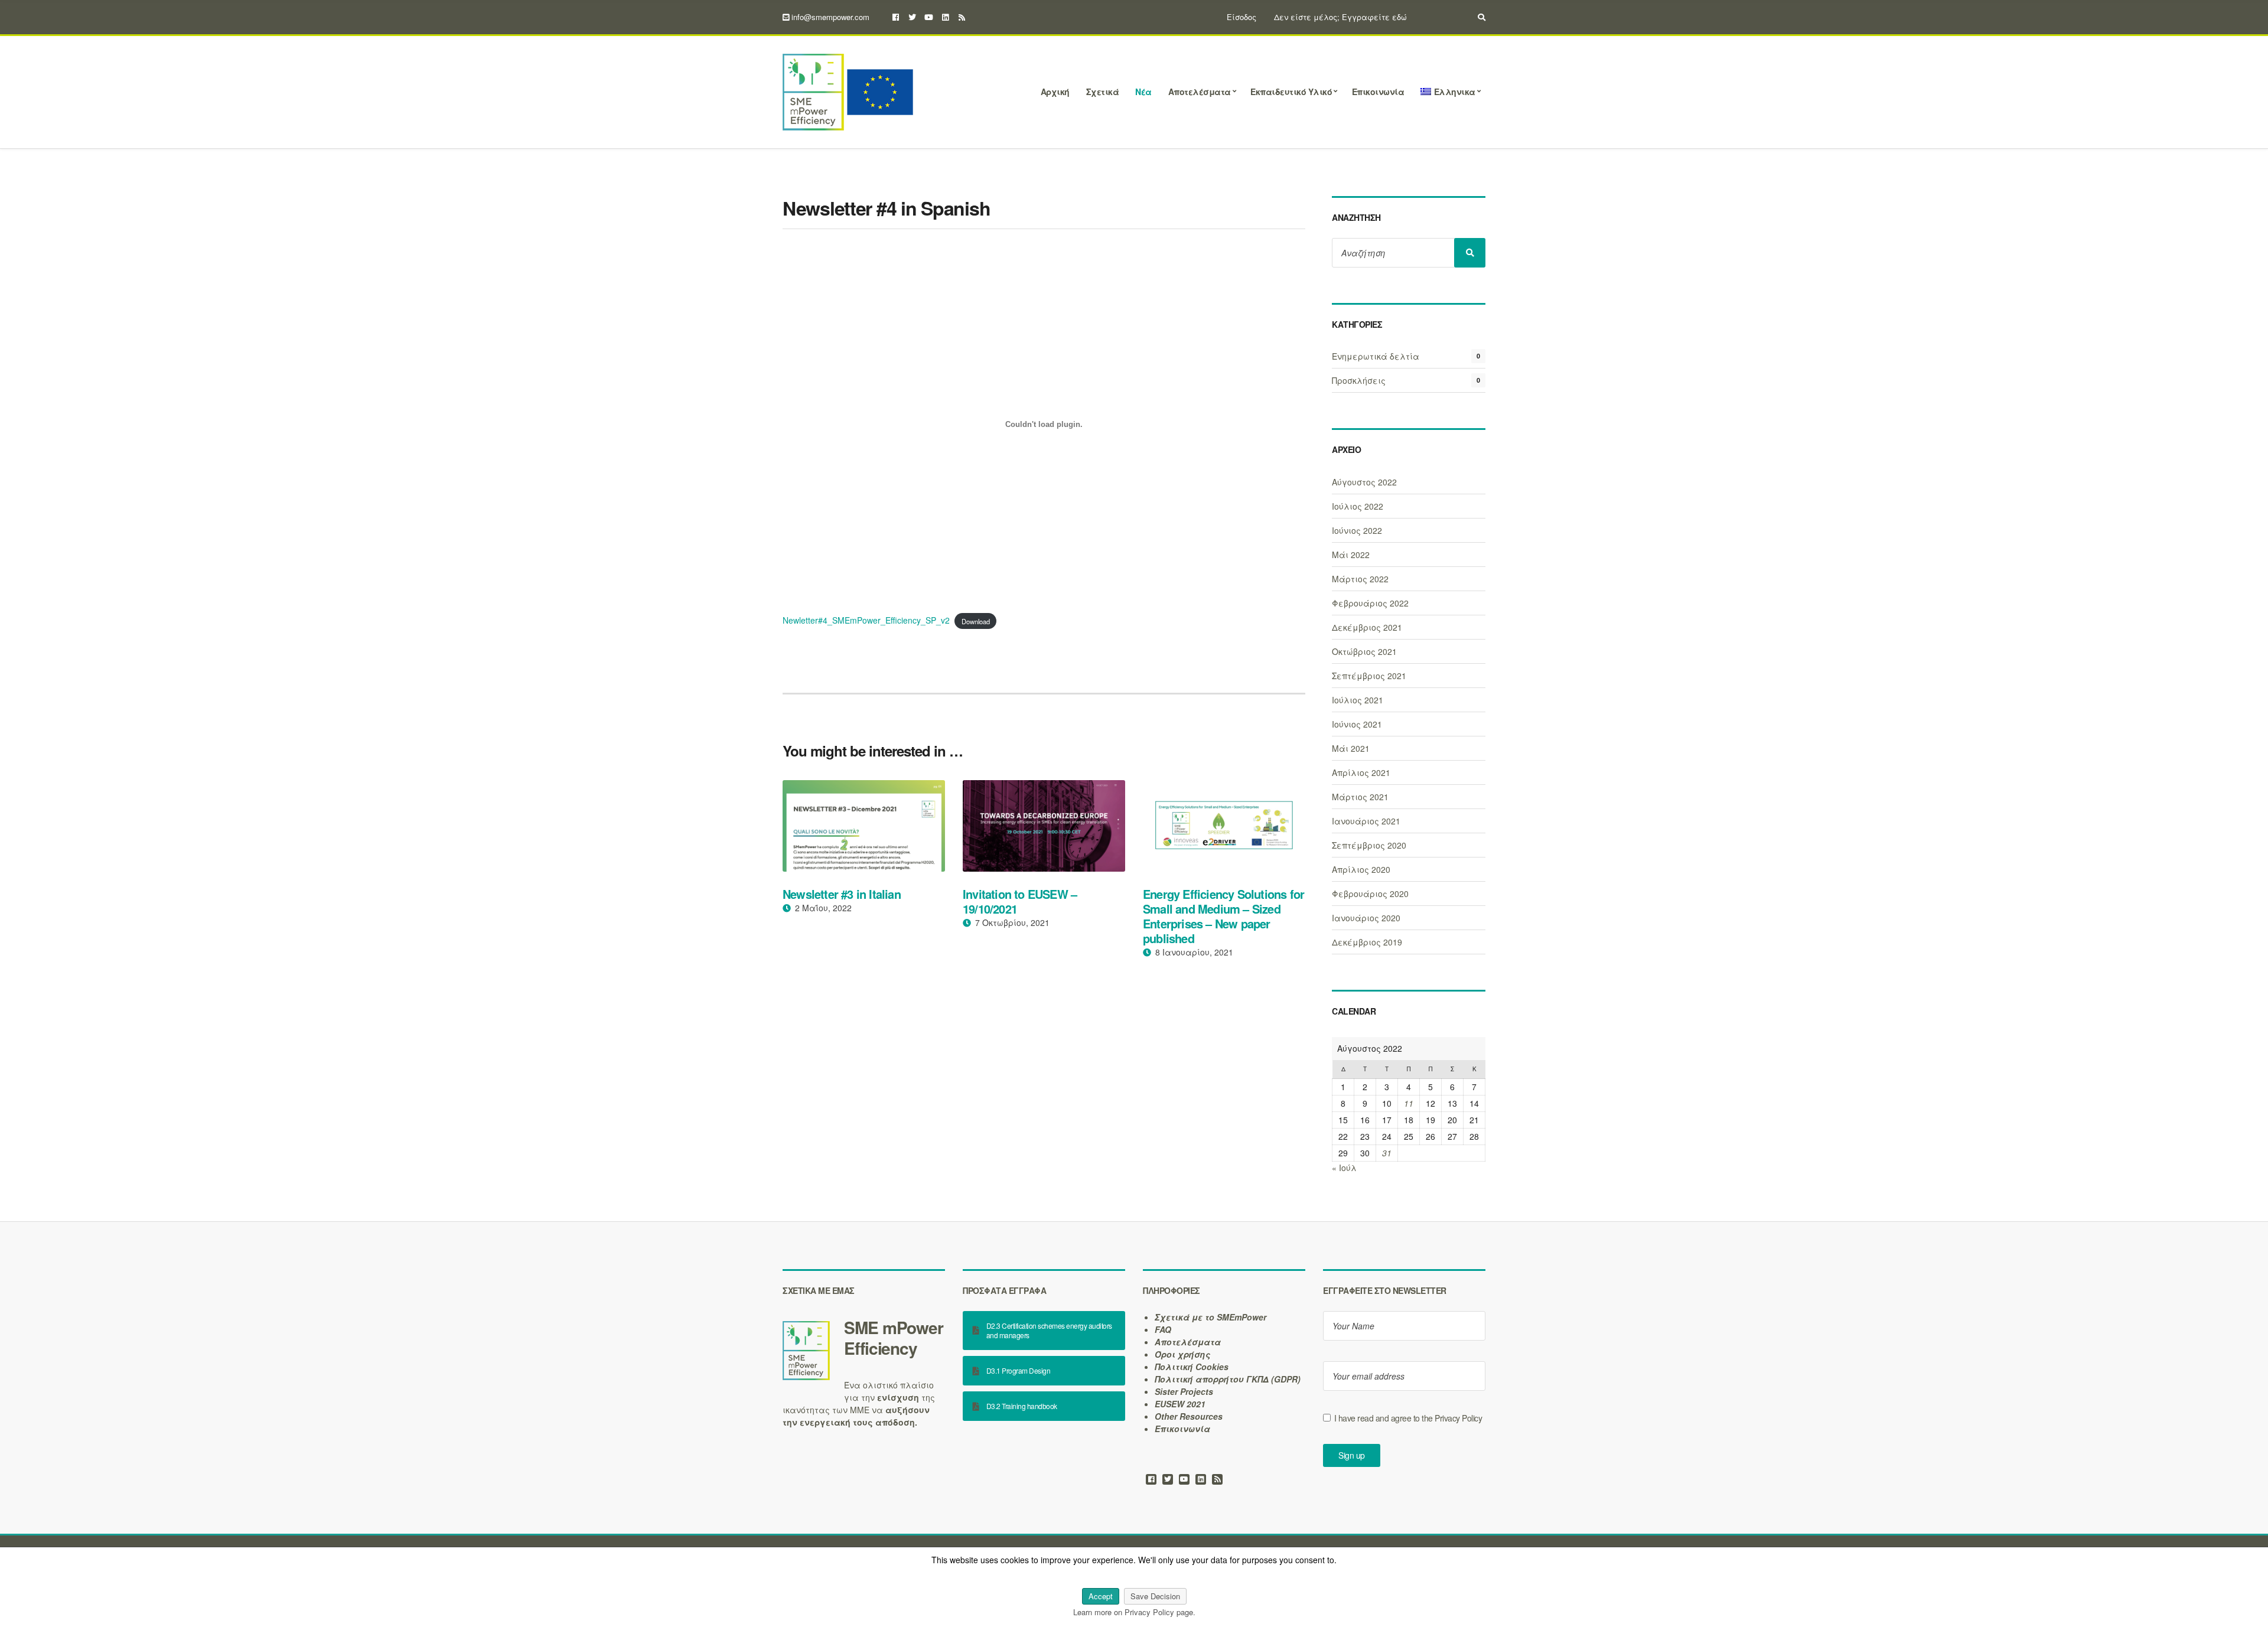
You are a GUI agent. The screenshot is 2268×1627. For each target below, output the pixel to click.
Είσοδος (1241, 17)
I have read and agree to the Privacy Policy (1408, 1418)
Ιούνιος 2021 (1357, 724)
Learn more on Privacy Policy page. (1134, 1612)
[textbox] (864, 1338)
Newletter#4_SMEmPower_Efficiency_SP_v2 (866, 620)
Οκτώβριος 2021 (1364, 651)
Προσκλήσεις (1359, 380)
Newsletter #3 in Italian (842, 894)
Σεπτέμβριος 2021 (1369, 676)
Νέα (1143, 92)
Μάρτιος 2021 (1360, 797)
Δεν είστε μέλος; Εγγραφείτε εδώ (1340, 17)
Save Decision (1155, 1596)
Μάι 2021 (1351, 748)
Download (976, 621)
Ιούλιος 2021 (1358, 700)
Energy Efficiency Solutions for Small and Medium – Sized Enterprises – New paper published (1223, 916)
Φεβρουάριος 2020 (1370, 894)
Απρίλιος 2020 (1361, 869)
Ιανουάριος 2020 (1366, 918)
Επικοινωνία (1378, 92)
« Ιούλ (1344, 1168)
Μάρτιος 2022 (1360, 579)
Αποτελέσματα (1200, 92)
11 (1409, 1103)
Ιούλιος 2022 (1358, 506)
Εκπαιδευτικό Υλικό (1291, 92)
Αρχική (1055, 92)
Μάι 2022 (1351, 555)
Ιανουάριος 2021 (1366, 821)
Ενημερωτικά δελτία (1376, 356)
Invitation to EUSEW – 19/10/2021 (1020, 901)
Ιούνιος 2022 (1357, 530)
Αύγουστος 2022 (1364, 482)
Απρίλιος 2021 (1361, 772)
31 (1387, 1153)
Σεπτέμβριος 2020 (1369, 845)
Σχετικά (1103, 92)
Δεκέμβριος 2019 (1367, 942)
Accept (1101, 1596)
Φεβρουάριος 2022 (1370, 603)
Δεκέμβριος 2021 (1367, 627)
